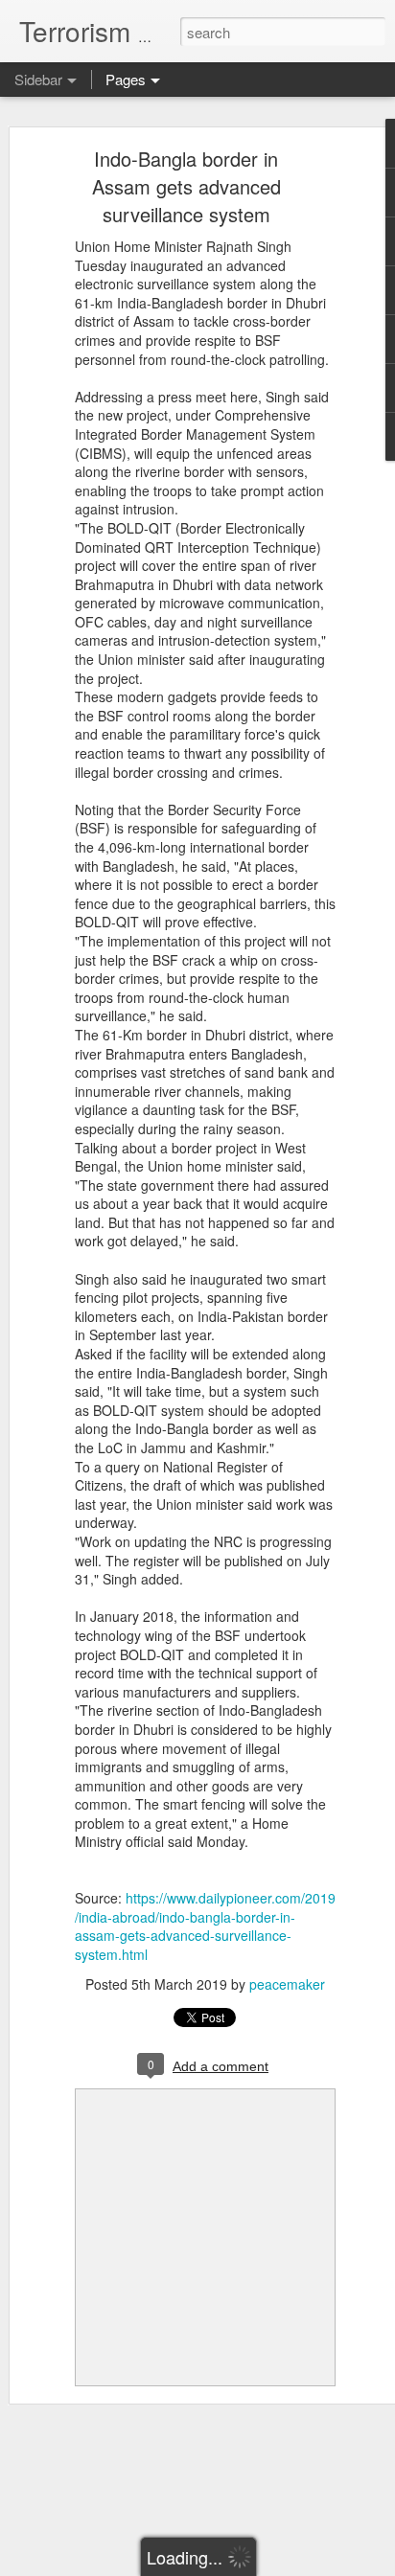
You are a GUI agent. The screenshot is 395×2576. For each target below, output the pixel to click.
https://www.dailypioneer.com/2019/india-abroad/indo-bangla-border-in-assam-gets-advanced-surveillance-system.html (205, 1926)
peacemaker (287, 1984)
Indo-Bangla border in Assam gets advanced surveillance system (186, 186)
